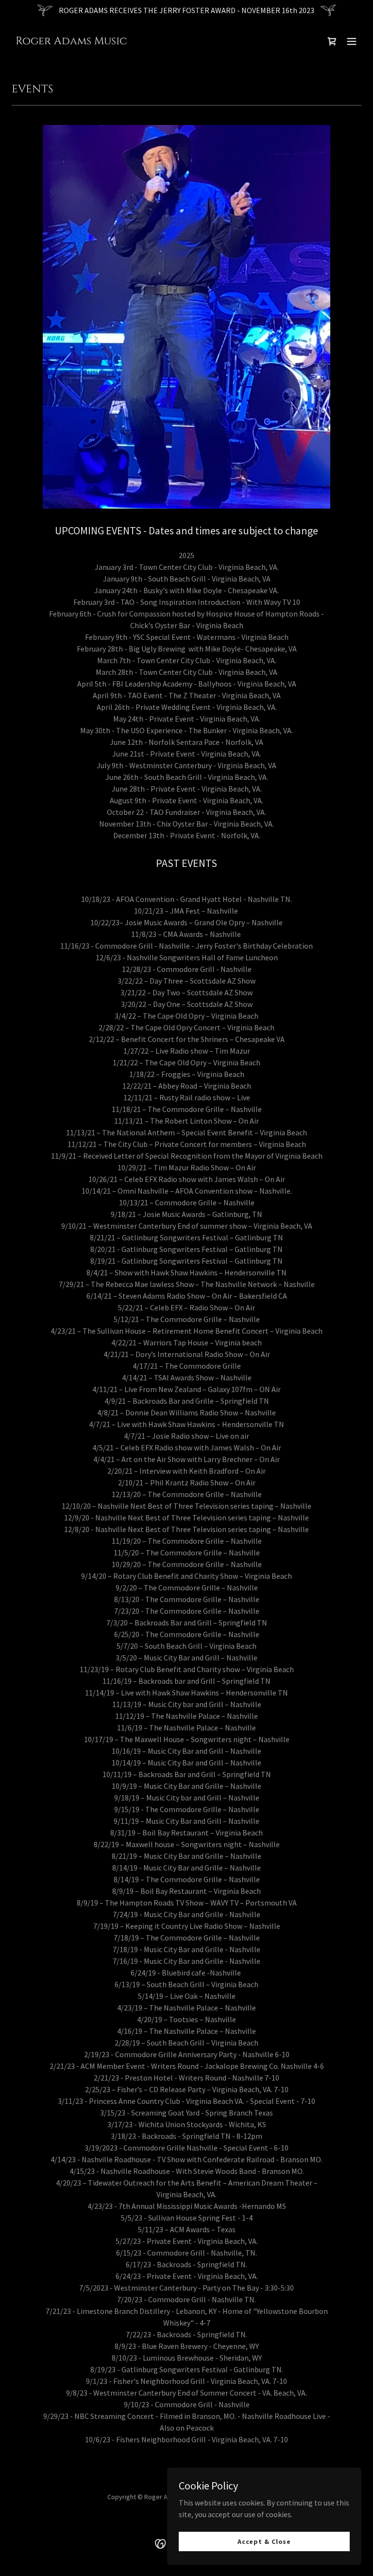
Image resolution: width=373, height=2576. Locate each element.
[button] (352, 41)
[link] (71, 41)
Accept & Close (264, 2541)
